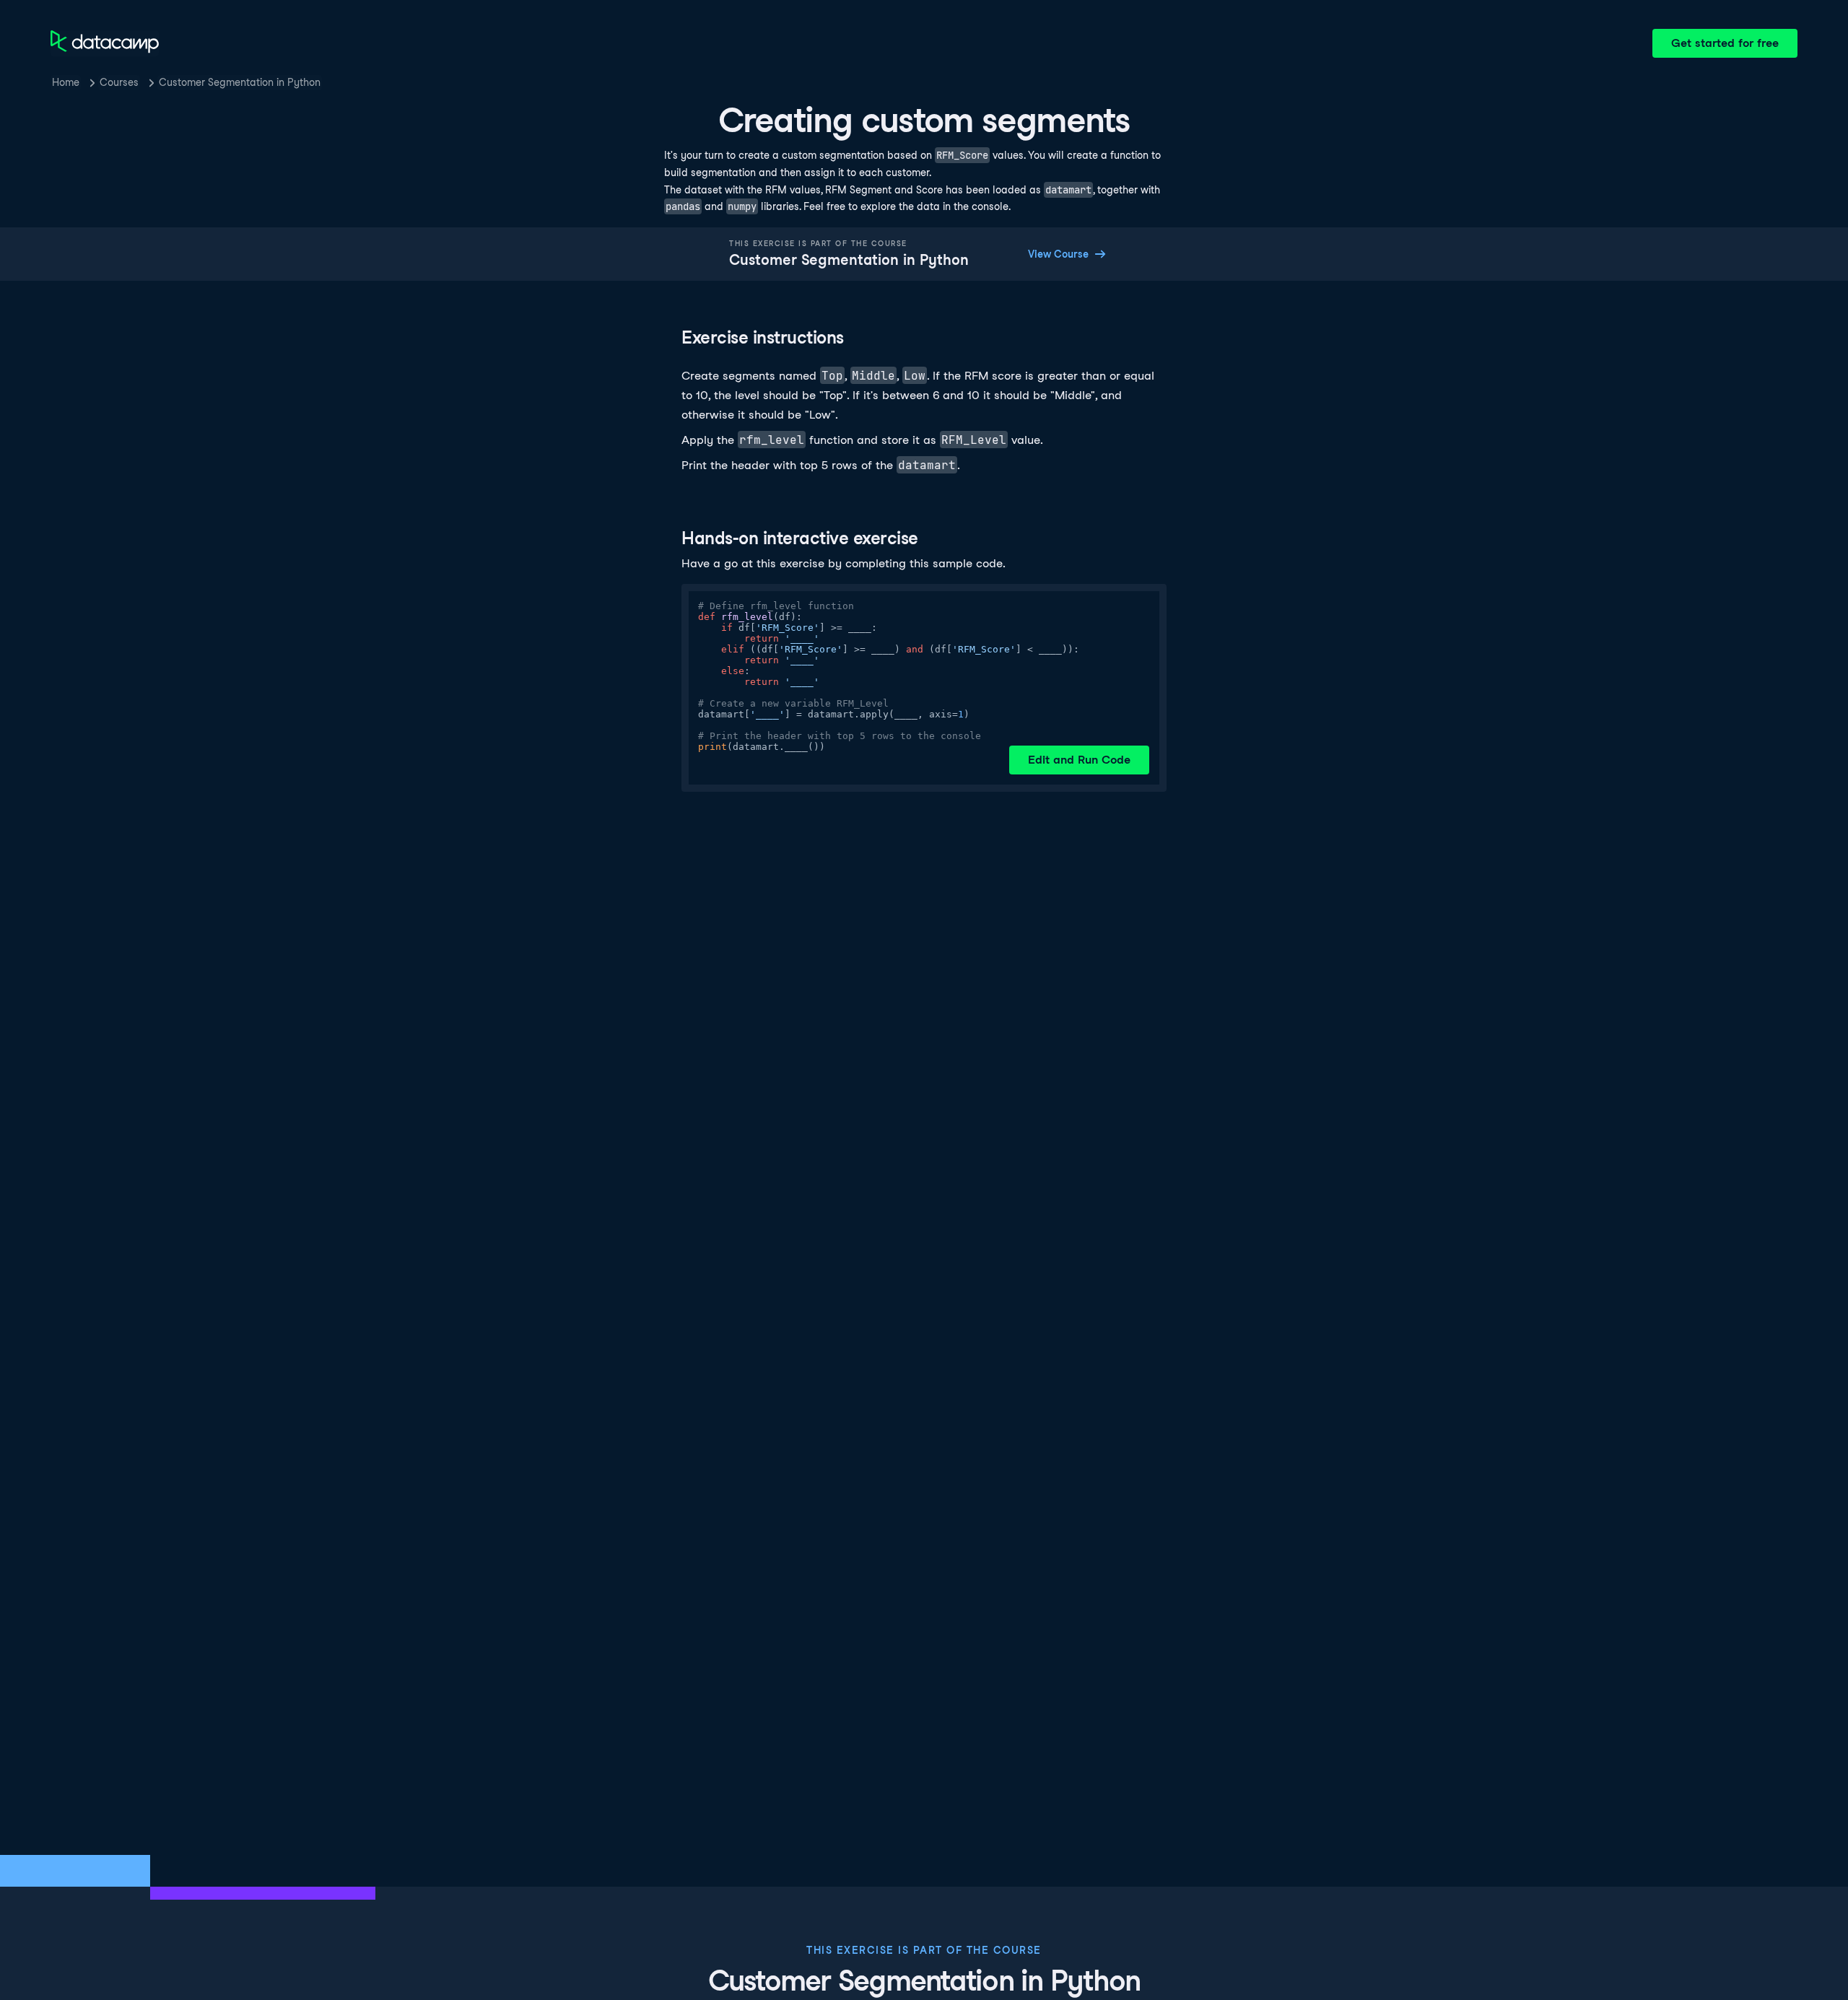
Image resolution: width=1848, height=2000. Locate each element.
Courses (119, 82)
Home (66, 82)
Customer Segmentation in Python (240, 82)
